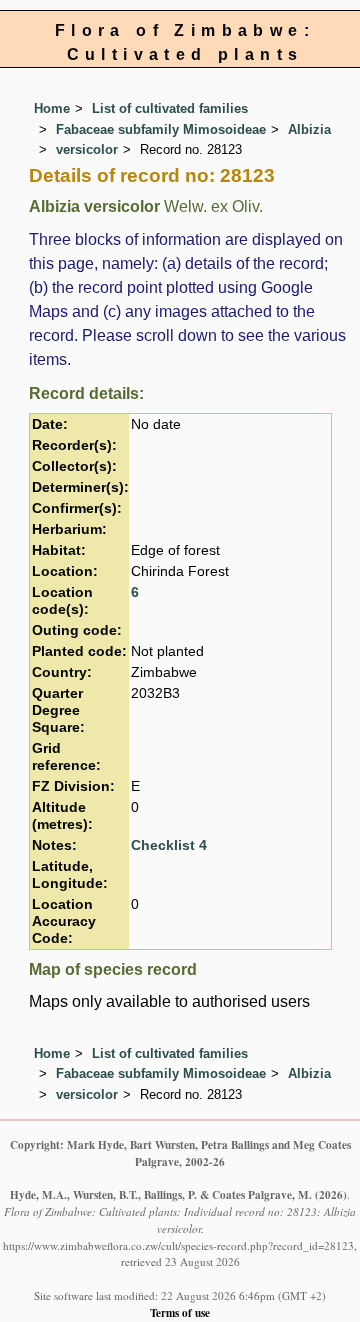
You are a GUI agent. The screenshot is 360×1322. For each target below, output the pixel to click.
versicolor (87, 149)
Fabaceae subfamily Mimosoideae (161, 129)
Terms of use (180, 1312)
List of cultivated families (170, 108)
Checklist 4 (169, 845)
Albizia (309, 129)
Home (52, 108)
